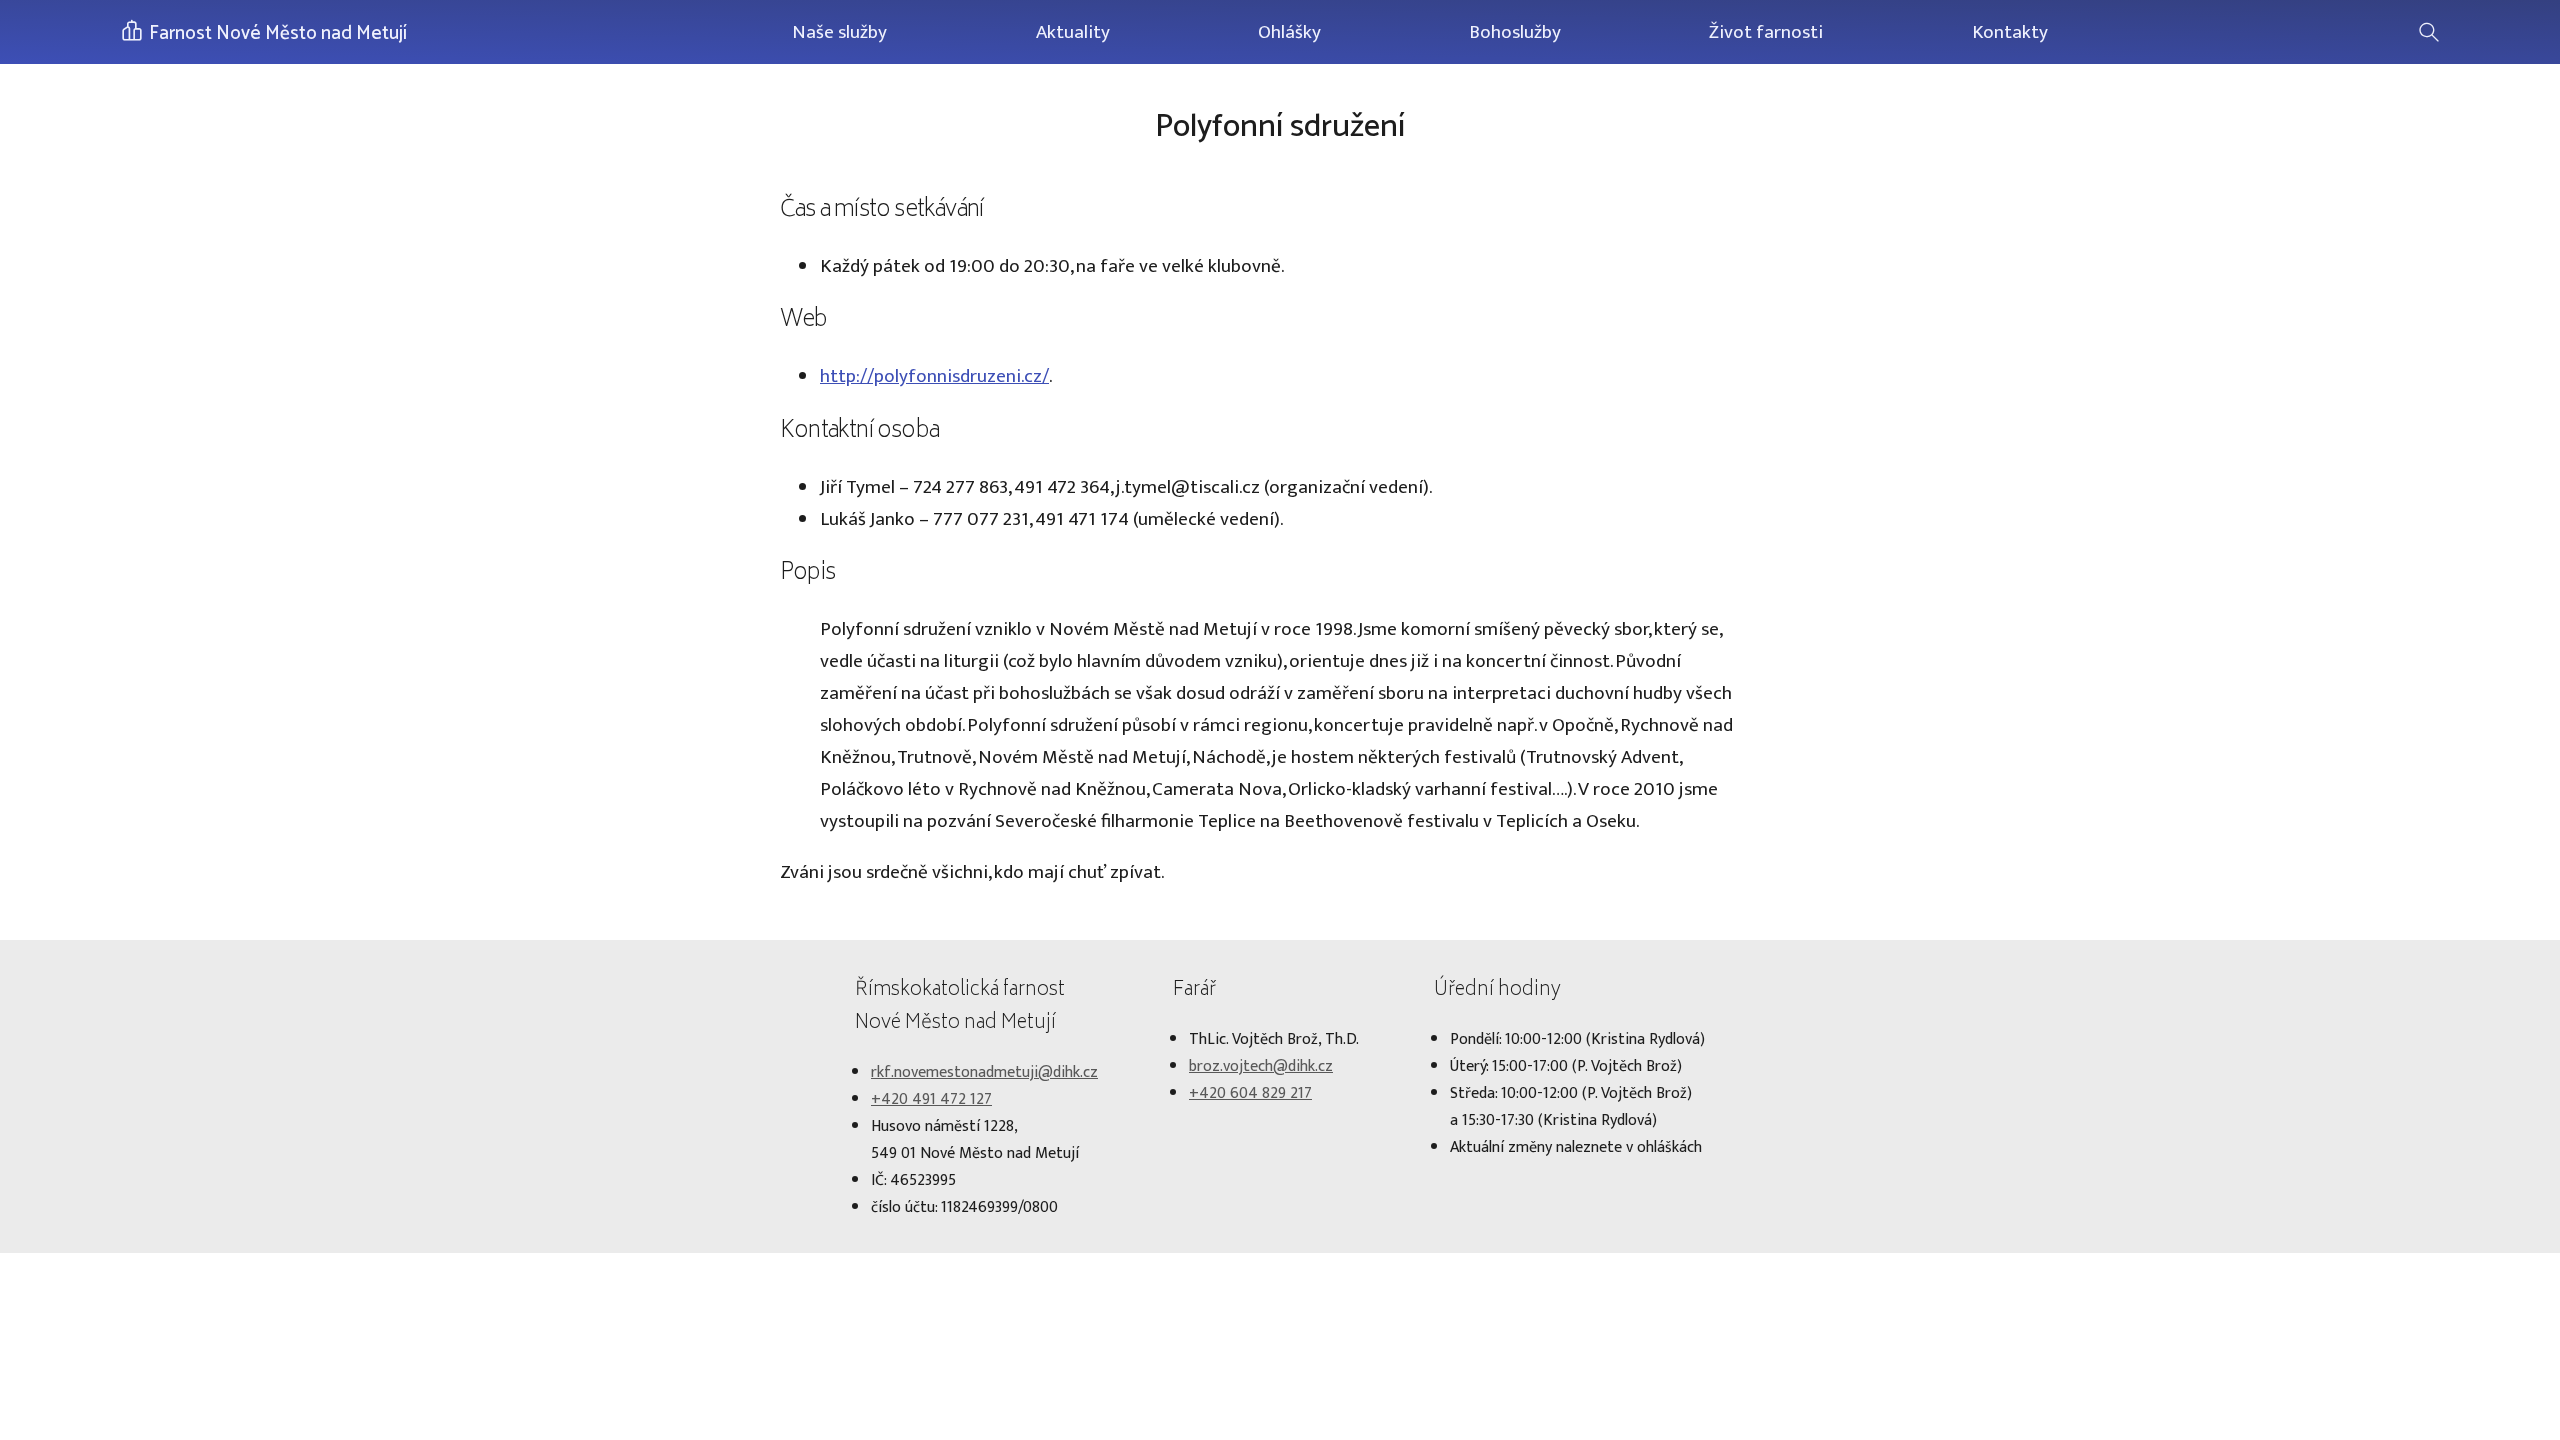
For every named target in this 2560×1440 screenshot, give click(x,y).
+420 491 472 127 (931, 1099)
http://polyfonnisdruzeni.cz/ (934, 376)
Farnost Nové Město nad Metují (276, 33)
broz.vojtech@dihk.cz (1261, 1066)
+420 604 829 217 (1250, 1093)
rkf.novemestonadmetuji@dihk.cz (984, 1072)
